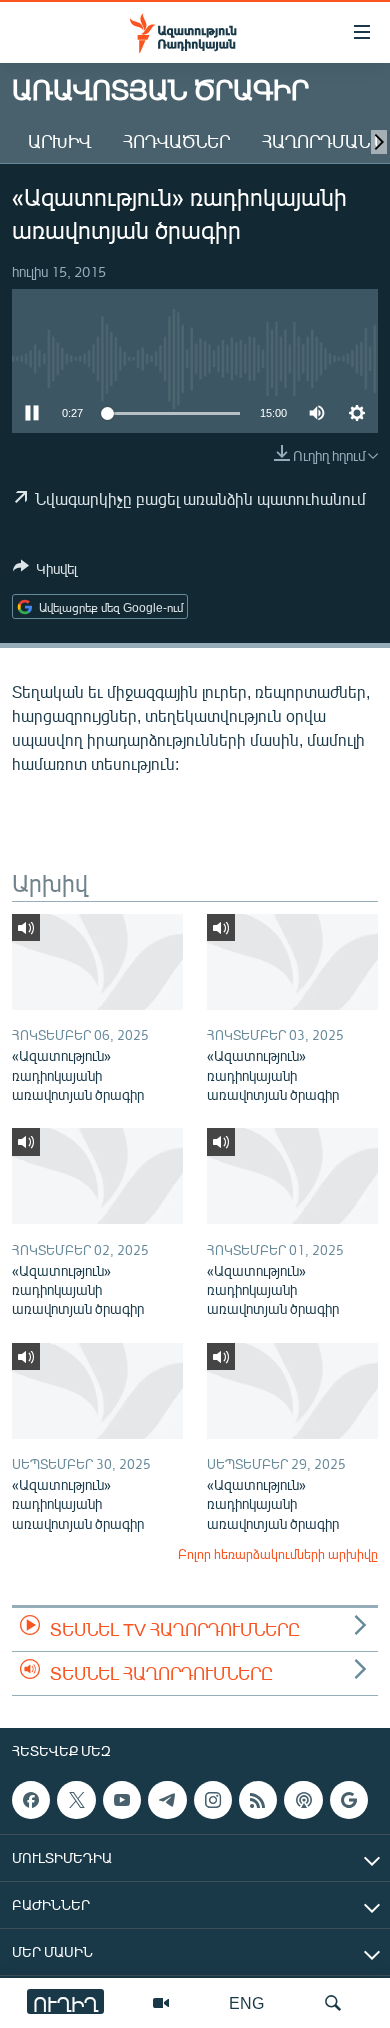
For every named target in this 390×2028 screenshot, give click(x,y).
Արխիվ (59, 141)
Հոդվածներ (176, 141)
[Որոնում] (333, 2003)
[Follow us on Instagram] (213, 1800)
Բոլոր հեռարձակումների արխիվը (278, 1554)
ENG (246, 2002)
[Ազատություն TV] (161, 2003)
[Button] (45, 572)
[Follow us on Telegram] (167, 1800)
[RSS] (258, 1800)
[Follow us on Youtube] (122, 1800)
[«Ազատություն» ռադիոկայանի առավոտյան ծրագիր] (97, 962)
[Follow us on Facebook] (31, 1800)
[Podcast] (303, 1800)
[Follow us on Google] (349, 1800)
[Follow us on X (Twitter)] (76, 1800)
